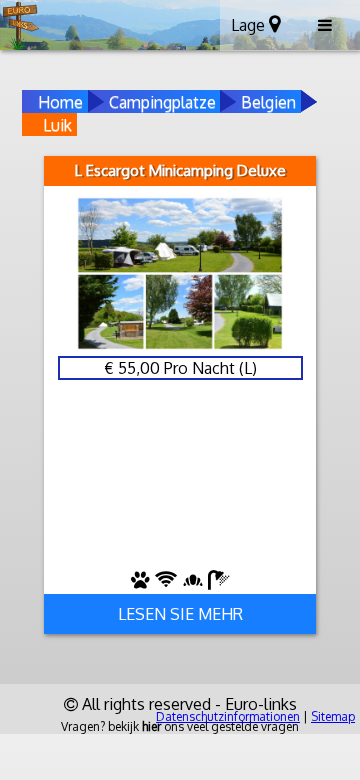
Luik (57, 125)
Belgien (268, 102)
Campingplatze (162, 102)
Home (60, 102)
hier (151, 726)
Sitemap (333, 716)
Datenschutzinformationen (228, 716)
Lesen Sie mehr (180, 614)
